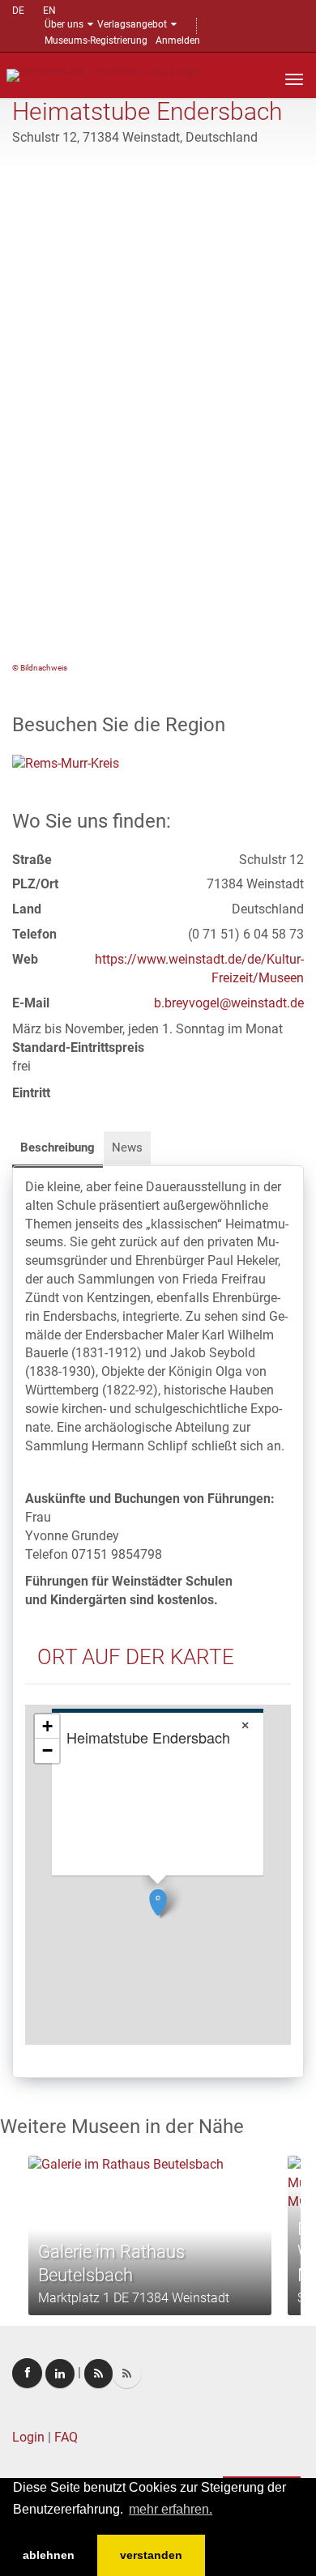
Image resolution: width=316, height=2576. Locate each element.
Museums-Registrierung (96, 40)
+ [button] (47, 1726)
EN (49, 11)
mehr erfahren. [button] (171, 2509)
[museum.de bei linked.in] (60, 2374)
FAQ (66, 2437)
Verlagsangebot (132, 24)
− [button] (47, 1750)
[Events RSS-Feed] (98, 2374)
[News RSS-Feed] (127, 2374)
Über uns (64, 24)
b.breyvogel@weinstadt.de (229, 1003)
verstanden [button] (151, 2555)
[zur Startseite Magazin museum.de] (104, 74)
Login (28, 2437)
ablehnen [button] (49, 2555)
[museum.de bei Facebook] (27, 2373)
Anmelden (178, 40)
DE (18, 11)
